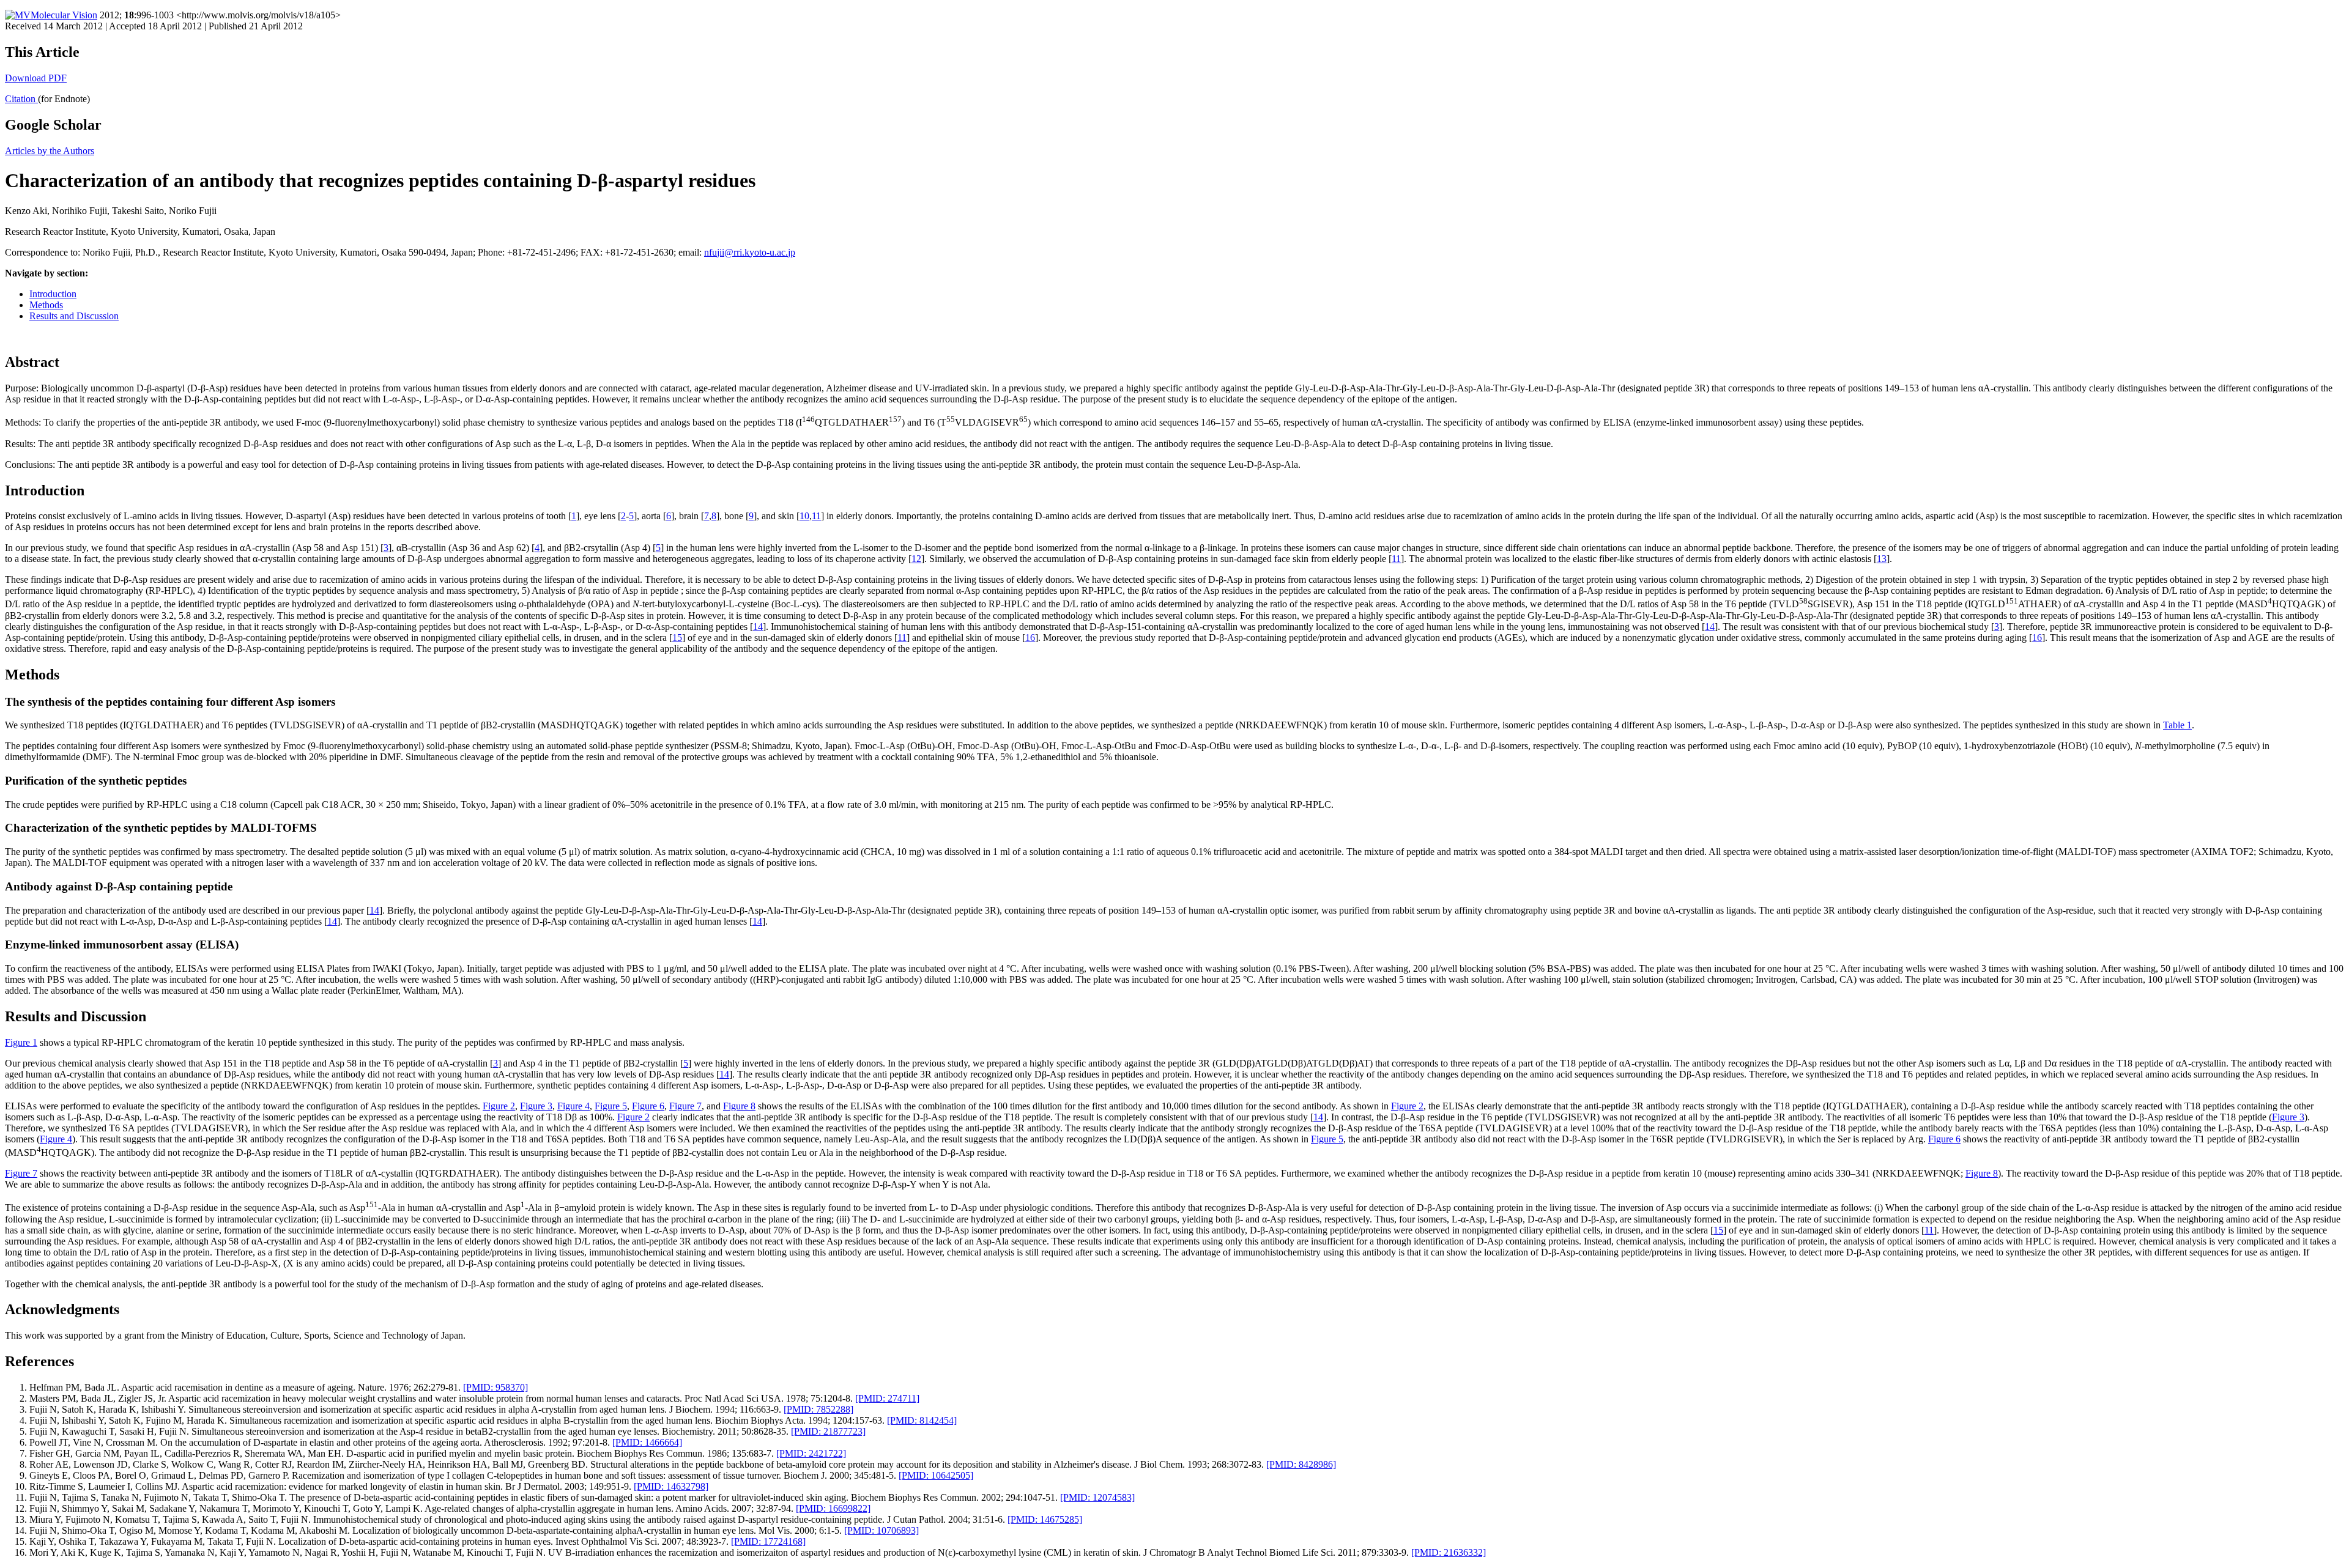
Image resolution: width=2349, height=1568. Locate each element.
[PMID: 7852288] (818, 1409)
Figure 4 (573, 1106)
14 (758, 627)
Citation (21, 99)
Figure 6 (648, 1106)
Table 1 (2177, 725)
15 (677, 638)
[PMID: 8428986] (1301, 1464)
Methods (46, 305)
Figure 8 (739, 1106)
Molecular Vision (64, 15)
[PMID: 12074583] (1097, 1497)
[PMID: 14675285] (1045, 1519)
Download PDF (36, 78)
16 (1030, 638)
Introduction (53, 294)
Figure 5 (611, 1106)
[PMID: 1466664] (647, 1442)
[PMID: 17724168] (768, 1541)
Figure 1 (21, 1042)
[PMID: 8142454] (922, 1420)
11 (816, 516)
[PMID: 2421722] (811, 1453)
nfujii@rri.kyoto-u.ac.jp (750, 252)
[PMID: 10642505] (936, 1475)
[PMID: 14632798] (671, 1486)
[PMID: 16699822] (833, 1508)
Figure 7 (685, 1106)
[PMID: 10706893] (881, 1530)
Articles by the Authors (50, 151)
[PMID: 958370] (495, 1387)
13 (1882, 559)
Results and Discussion (74, 316)
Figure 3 (536, 1106)
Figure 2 (499, 1106)
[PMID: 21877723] (828, 1431)
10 (804, 516)
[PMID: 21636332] (1449, 1552)
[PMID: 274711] (887, 1398)
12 (916, 559)
